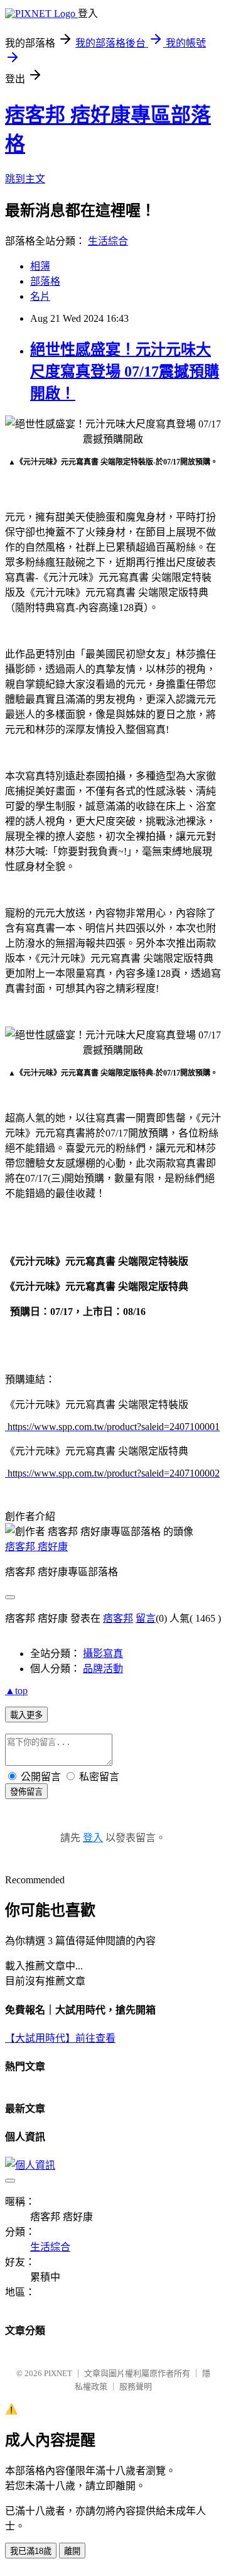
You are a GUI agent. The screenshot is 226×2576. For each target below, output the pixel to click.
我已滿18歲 (31, 2551)
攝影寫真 (103, 1654)
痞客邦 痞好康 (36, 1547)
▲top (16, 1691)
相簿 (40, 266)
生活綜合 (108, 241)
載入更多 (26, 1715)
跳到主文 (25, 179)
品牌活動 (103, 1669)
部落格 (45, 281)
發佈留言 (26, 1792)
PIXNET (58, 2373)
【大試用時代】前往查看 (60, 2038)
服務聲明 (136, 2386)
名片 (40, 296)
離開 (72, 2551)
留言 (146, 1618)
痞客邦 (118, 1618)
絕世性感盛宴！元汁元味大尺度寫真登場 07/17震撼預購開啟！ (125, 372)
